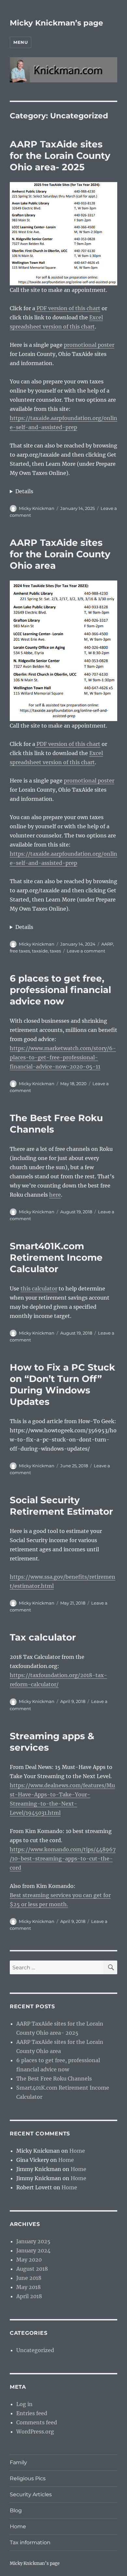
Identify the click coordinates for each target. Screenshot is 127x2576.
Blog (16, 2510)
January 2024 (33, 2250)
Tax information (30, 2542)
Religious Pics (28, 2478)
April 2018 (29, 2296)
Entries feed (32, 2413)
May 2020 (29, 2260)
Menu (21, 42)
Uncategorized (35, 2350)
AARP (107, 944)
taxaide (40, 951)
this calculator (39, 1288)
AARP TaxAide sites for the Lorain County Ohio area (60, 554)
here (55, 1195)
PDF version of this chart (68, 308)
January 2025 (33, 2241)
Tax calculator (43, 1637)
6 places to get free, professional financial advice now (60, 990)
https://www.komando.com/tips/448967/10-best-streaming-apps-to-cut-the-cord (63, 1859)
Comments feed (37, 2422)
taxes (55, 951)
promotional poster (89, 345)
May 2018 (28, 2287)
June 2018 (29, 2278)
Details (24, 491)
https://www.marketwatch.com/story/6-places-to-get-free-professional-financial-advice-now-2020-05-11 (63, 1057)
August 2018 (32, 2269)
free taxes (20, 951)
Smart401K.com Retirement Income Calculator (56, 1257)
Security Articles (31, 2494)
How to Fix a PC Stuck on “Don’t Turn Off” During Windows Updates (62, 1384)
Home (77, 2151)
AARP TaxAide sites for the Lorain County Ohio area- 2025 (60, 156)
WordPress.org (35, 2432)
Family (18, 2462)
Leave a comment (86, 951)
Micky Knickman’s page (56, 23)
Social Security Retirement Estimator (61, 1506)
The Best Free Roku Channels (54, 2079)
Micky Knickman (37, 508)
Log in (24, 2404)
